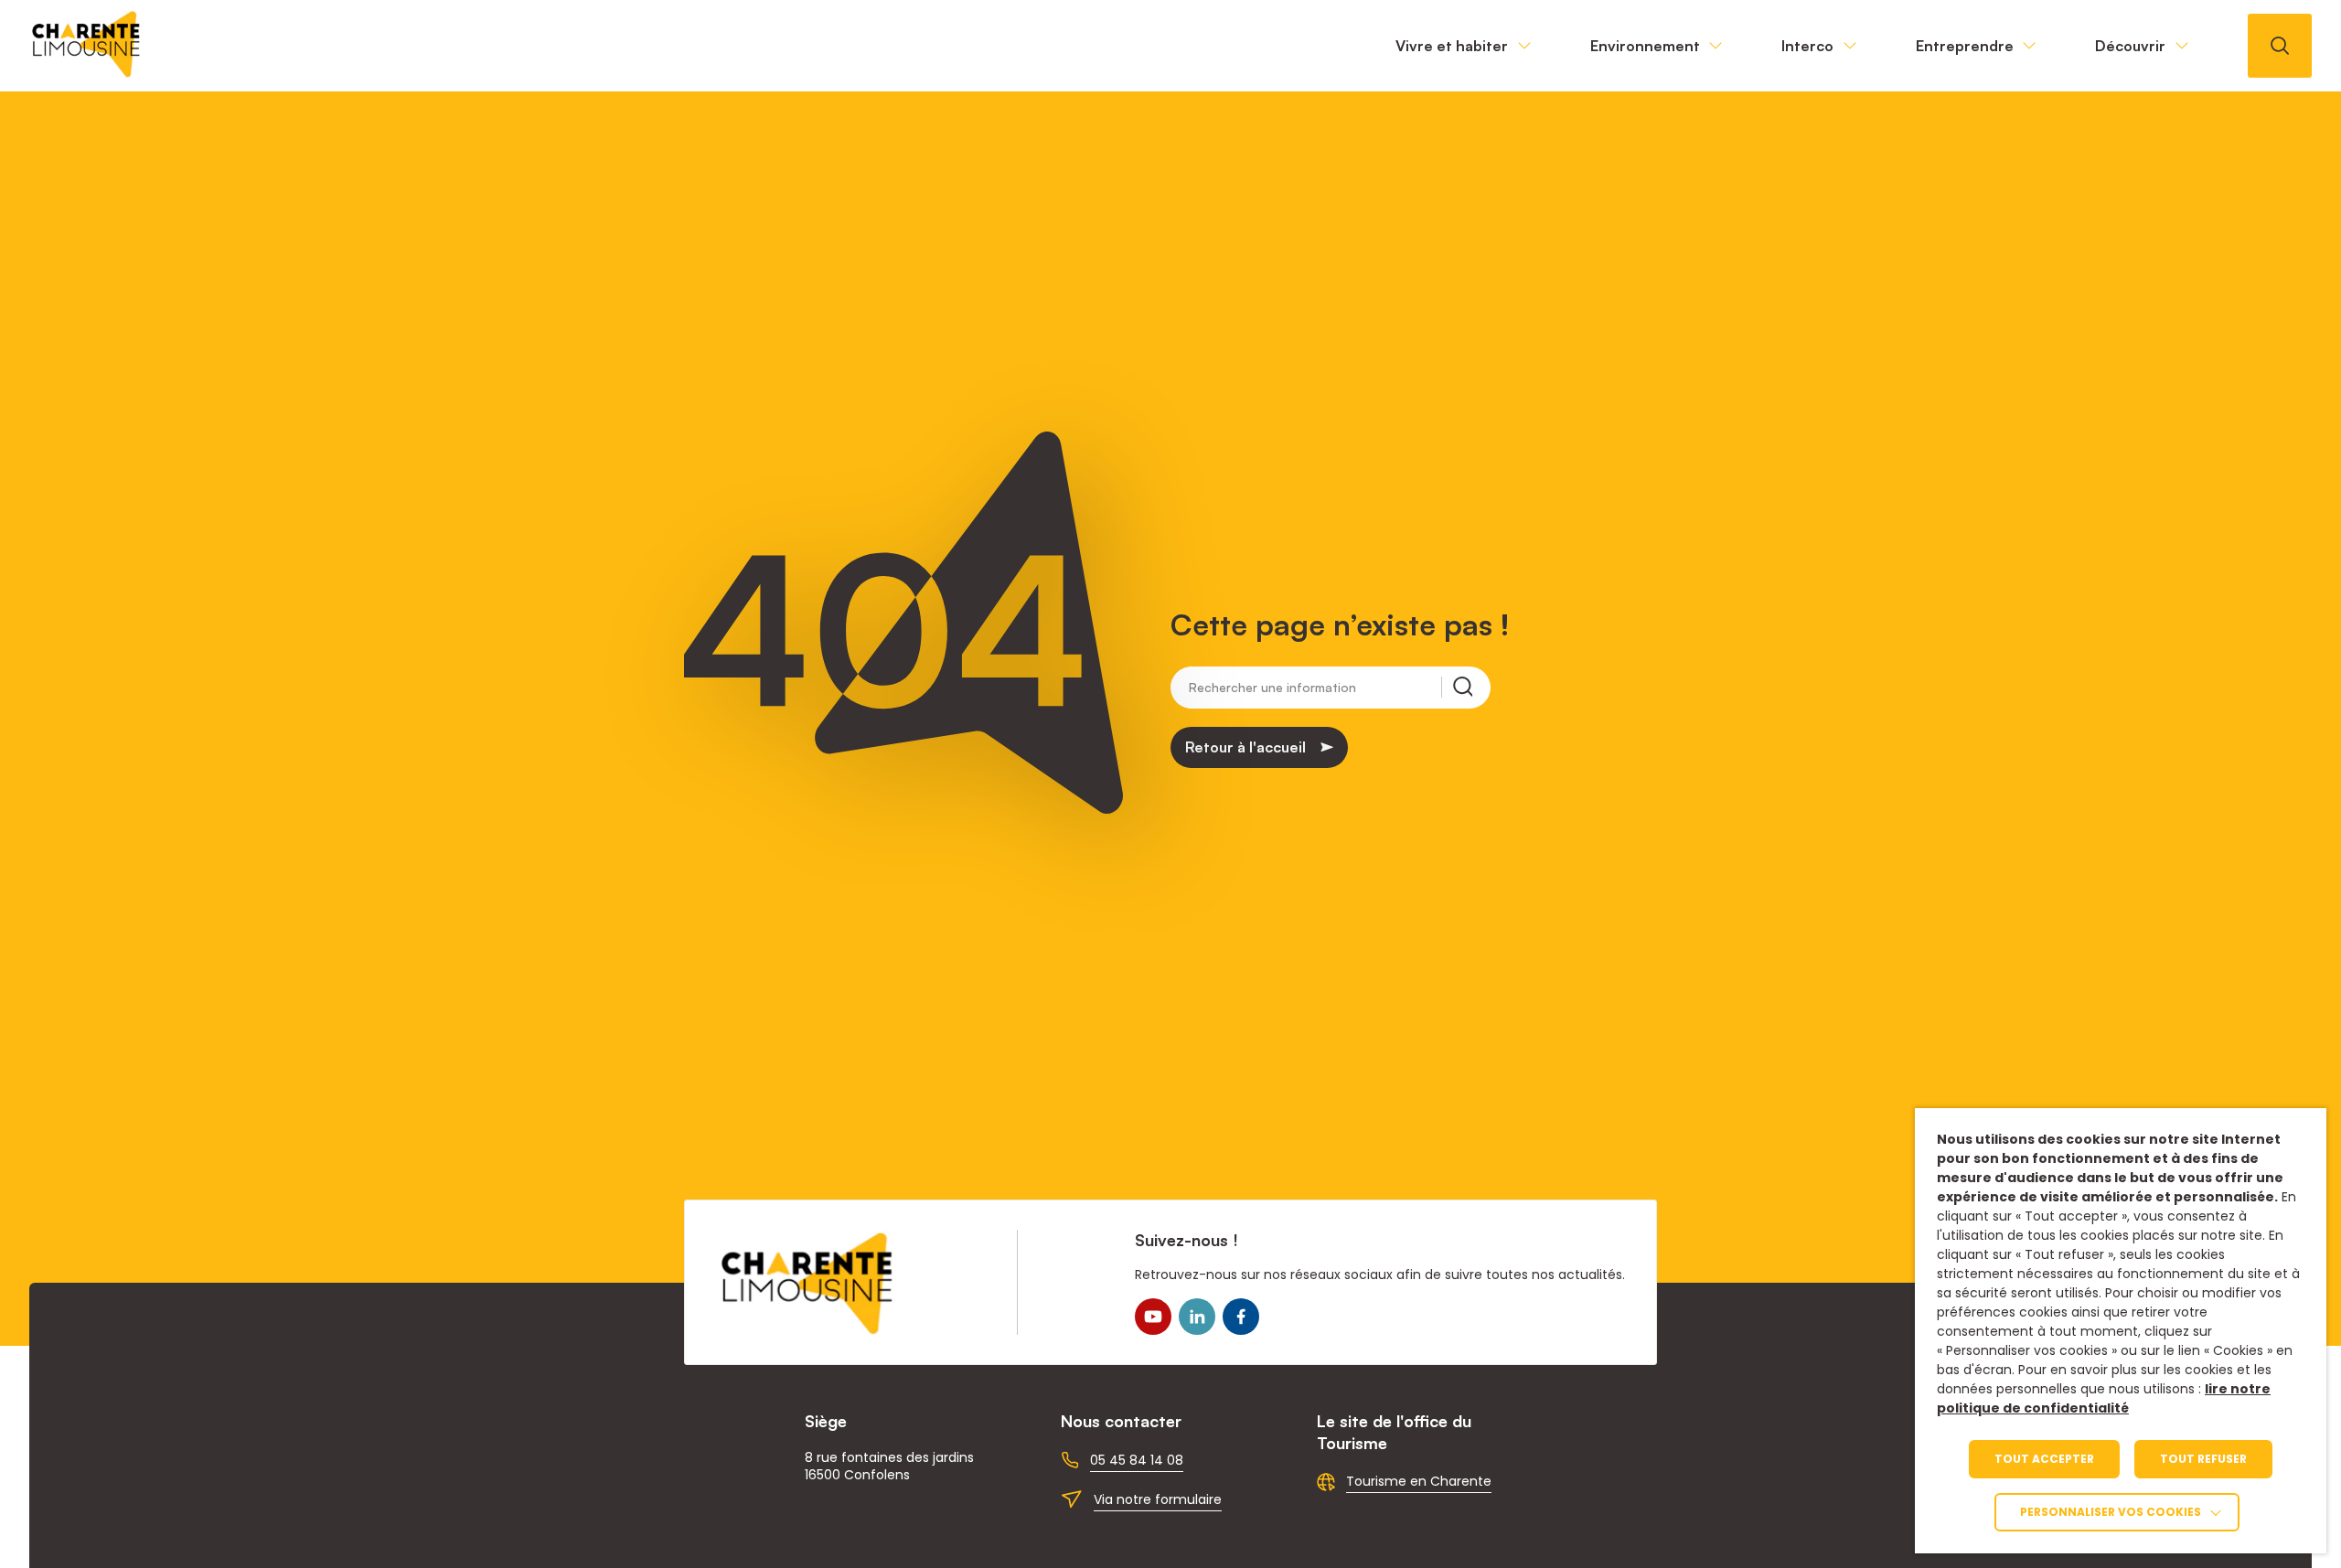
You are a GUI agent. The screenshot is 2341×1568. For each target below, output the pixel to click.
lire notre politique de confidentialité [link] (2104, 1398)
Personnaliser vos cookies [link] (2111, 1512)
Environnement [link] (1645, 46)
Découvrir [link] (2130, 46)
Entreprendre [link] (1965, 46)
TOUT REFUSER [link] (2203, 1459)
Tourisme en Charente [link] (1419, 1481)
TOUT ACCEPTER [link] (2044, 1459)
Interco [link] (1807, 46)
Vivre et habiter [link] (1452, 46)
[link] (87, 73)
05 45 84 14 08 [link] (1137, 1460)
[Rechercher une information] (1457, 687)
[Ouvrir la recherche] (2280, 46)
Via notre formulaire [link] (1158, 1499)
